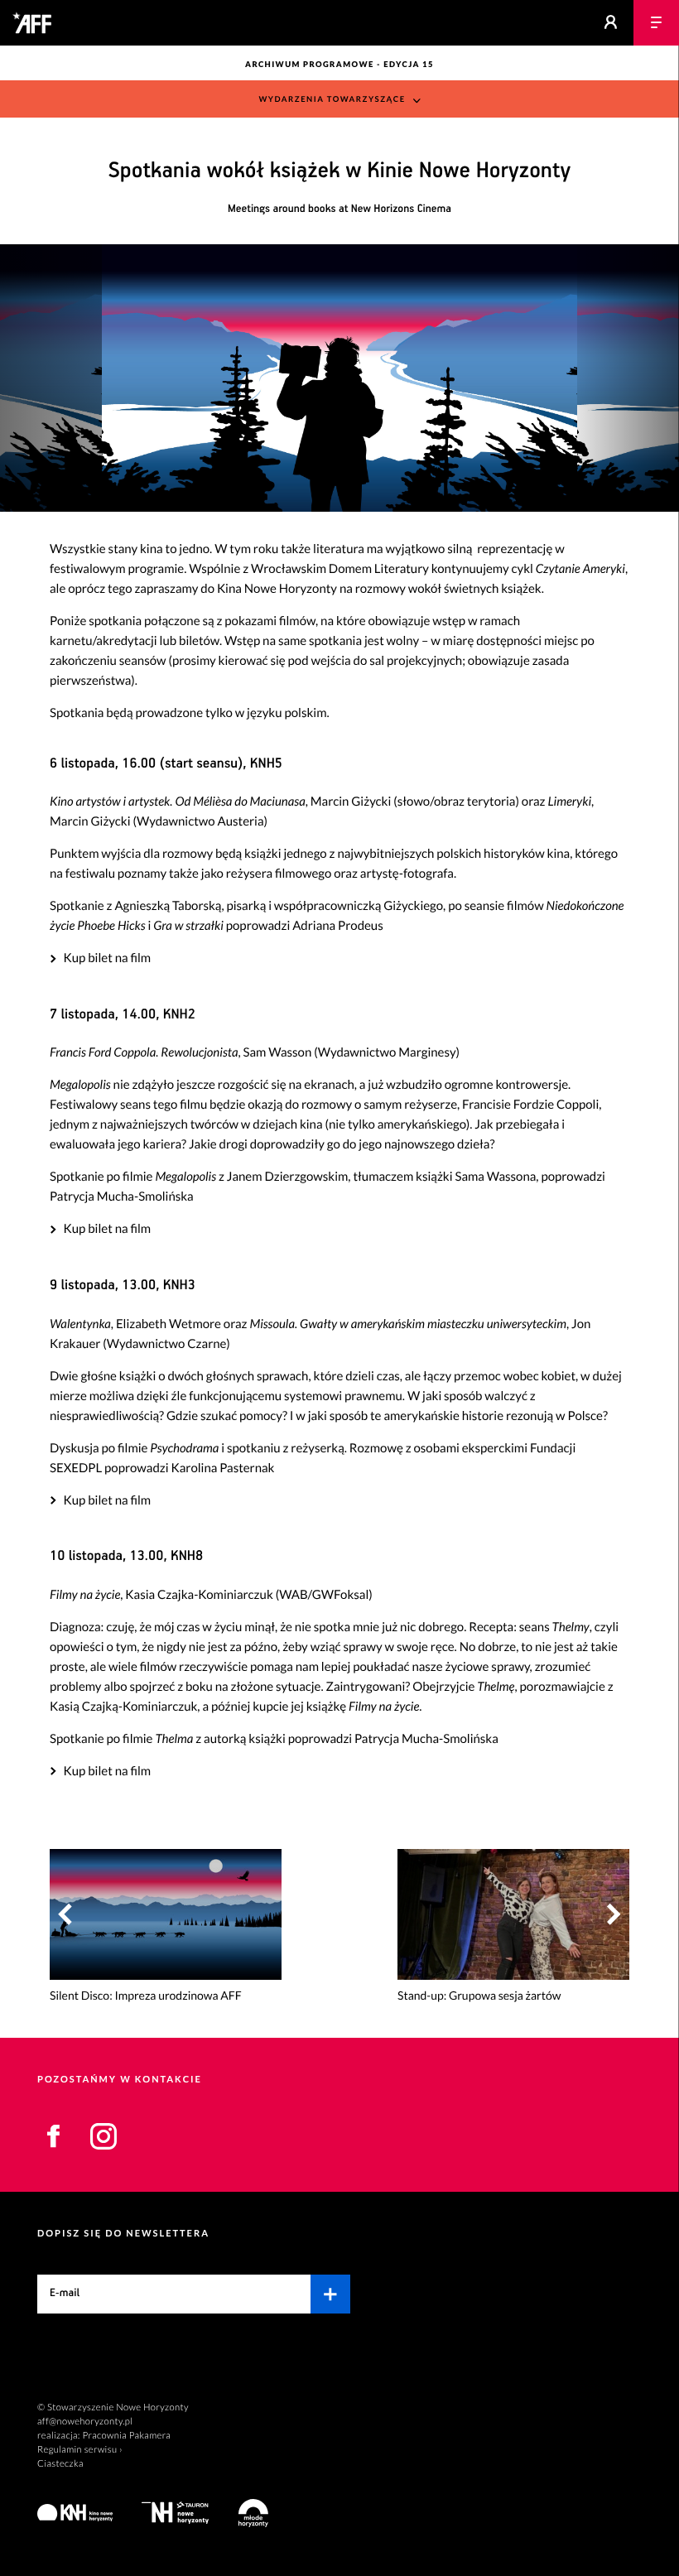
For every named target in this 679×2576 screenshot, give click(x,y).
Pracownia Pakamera (126, 2436)
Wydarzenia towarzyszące (332, 100)
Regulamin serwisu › (80, 2450)
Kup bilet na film (107, 958)
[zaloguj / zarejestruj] (611, 23)
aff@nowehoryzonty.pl (85, 2422)
